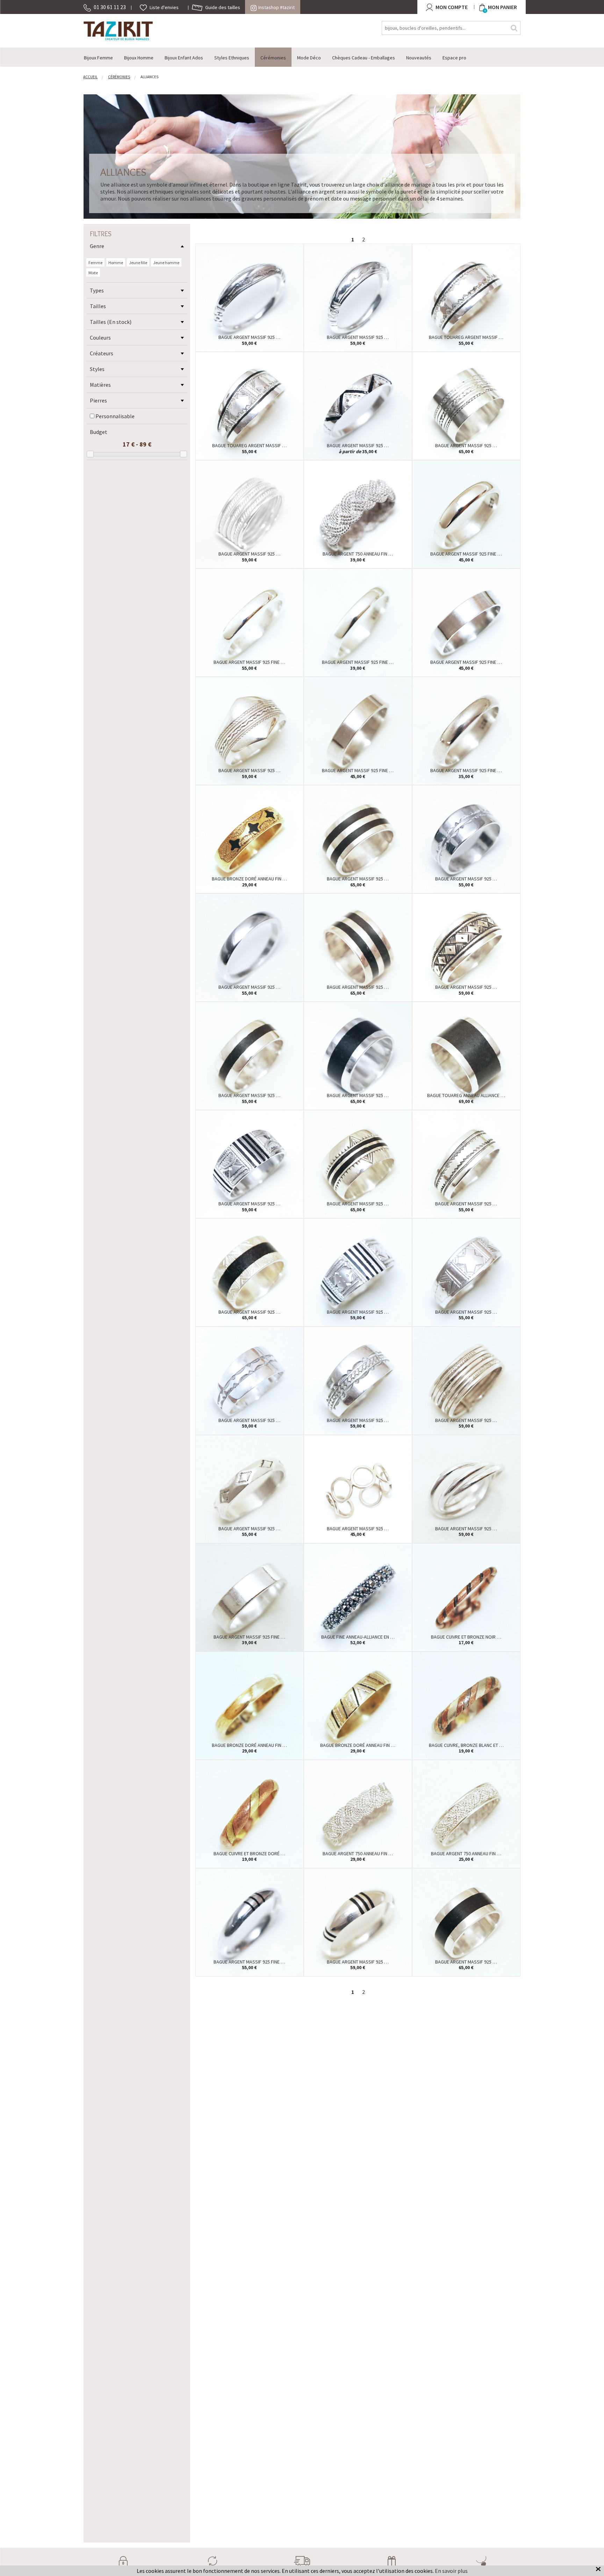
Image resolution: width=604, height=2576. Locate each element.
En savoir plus (451, 2571)
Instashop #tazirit (276, 7)
